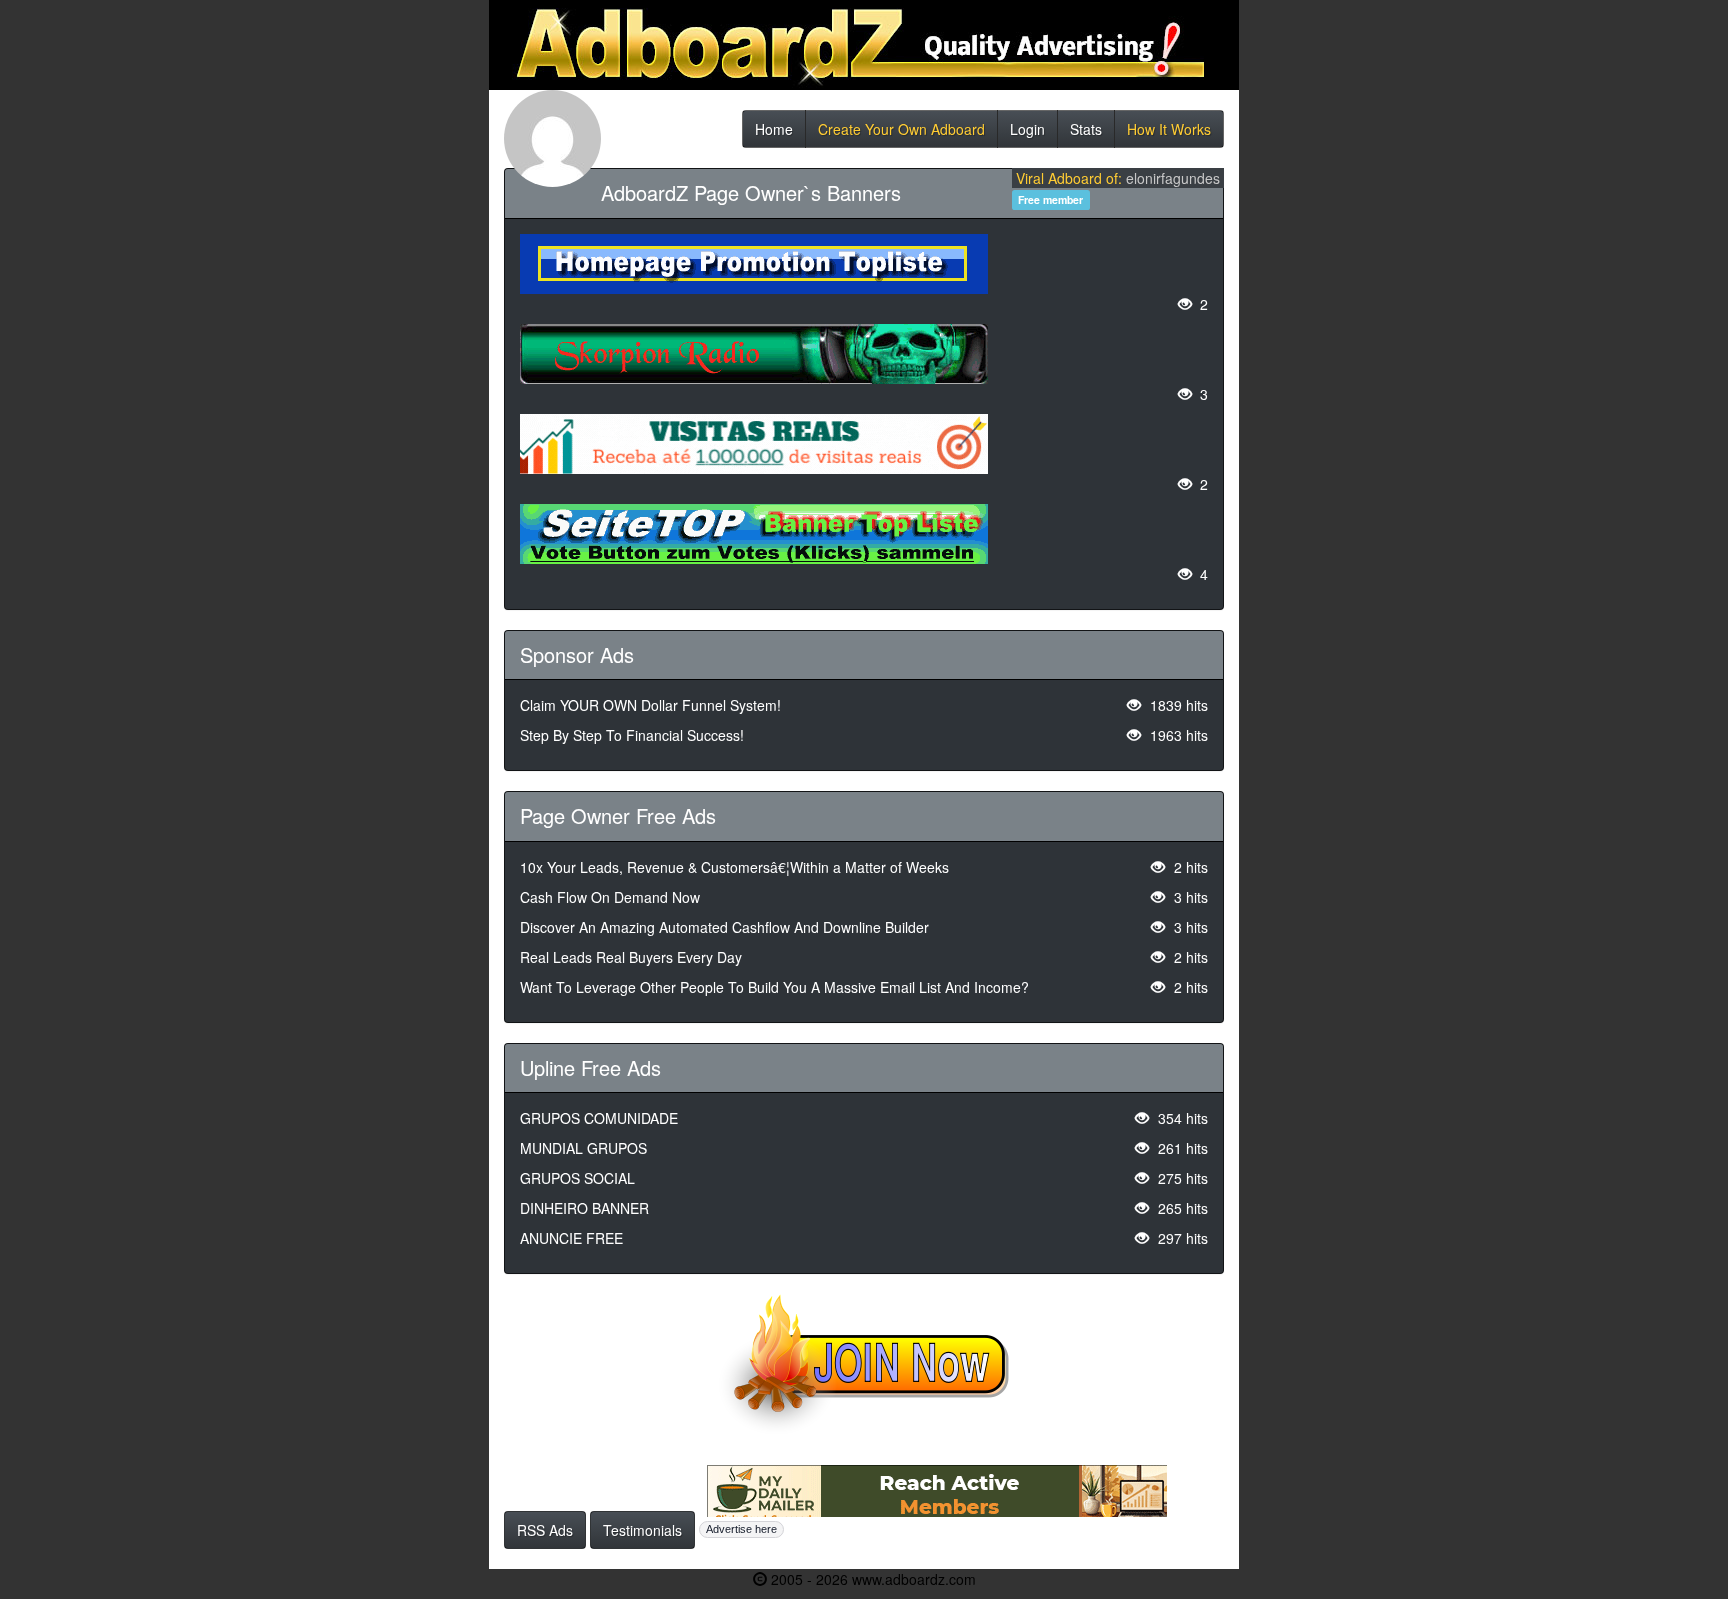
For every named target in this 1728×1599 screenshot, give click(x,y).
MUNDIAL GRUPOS (583, 1148)
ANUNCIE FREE (571, 1238)
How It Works (1169, 133)
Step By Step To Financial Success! (632, 735)
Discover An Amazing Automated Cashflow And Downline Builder (724, 927)
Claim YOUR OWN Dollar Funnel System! (650, 705)
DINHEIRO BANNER (584, 1208)
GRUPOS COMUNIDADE (599, 1118)
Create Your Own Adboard (901, 133)
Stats (1086, 133)
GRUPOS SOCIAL (577, 1178)
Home (774, 133)
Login (1027, 133)
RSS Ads (545, 1530)
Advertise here (741, 1529)
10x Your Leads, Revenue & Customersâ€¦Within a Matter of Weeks (734, 867)
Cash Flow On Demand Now (610, 897)
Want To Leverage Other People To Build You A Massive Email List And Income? (774, 987)
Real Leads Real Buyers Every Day (631, 957)
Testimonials (642, 1530)
